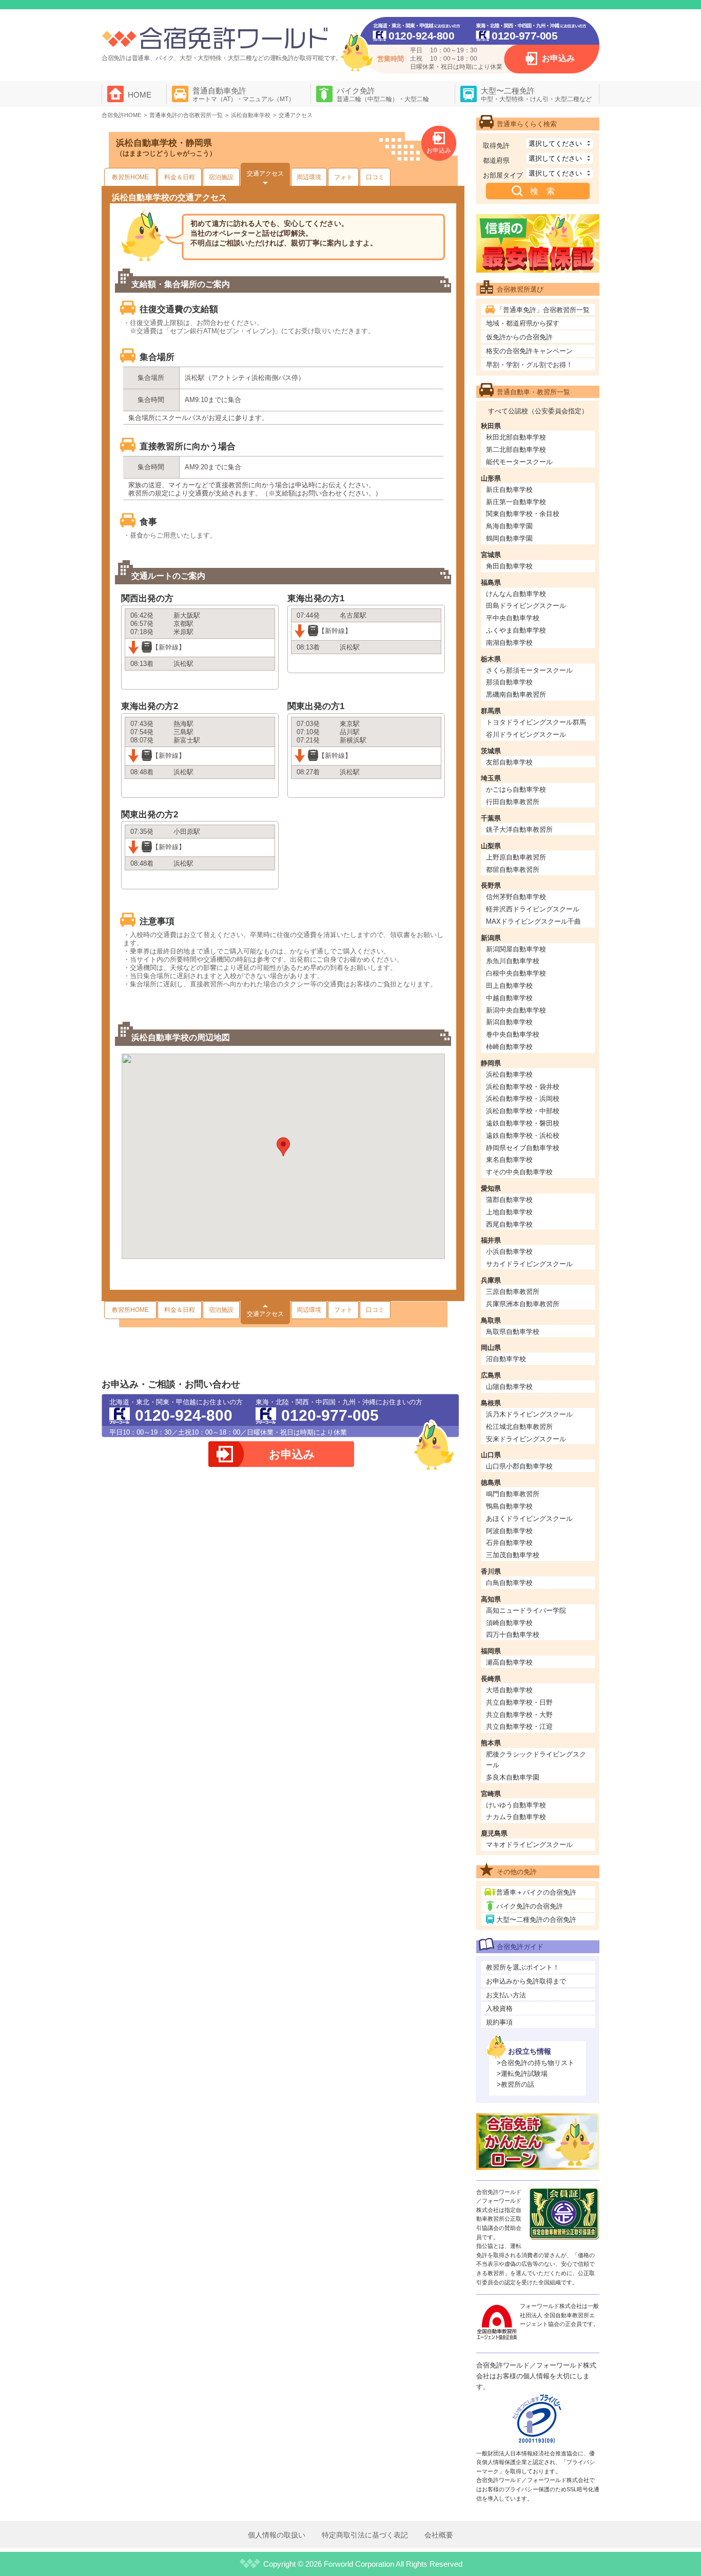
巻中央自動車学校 (513, 1034)
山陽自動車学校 (509, 1387)
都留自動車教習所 (513, 870)
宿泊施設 (221, 177)
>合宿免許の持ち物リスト (536, 2063)
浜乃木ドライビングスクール (529, 1414)
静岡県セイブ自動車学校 (523, 1148)
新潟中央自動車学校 (516, 1010)
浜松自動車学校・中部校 (523, 1111)
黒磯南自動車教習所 (516, 694)
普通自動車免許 (244, 94)
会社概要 (439, 2535)
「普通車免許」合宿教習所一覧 (543, 310)
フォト (343, 177)
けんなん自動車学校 (516, 594)
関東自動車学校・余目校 (523, 514)
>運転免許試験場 (522, 2074)
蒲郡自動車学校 (509, 1200)
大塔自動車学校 (509, 1690)
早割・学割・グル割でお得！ (529, 365)
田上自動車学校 (509, 986)
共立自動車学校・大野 (519, 1715)
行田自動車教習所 (513, 802)
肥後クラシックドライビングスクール (536, 1760)
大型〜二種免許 (536, 94)
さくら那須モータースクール (529, 670)
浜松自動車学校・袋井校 (523, 1087)
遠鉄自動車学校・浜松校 (523, 1136)
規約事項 (499, 2022)
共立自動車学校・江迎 (519, 1726)
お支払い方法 (506, 1995)
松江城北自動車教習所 (519, 1427)
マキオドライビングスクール (529, 1845)
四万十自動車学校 (513, 1635)
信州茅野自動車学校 (516, 897)
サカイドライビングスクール (529, 1264)
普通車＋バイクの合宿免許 (536, 1892)
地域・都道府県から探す (523, 323)
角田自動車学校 (509, 566)
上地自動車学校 (509, 1212)
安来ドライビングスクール (526, 1439)
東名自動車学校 (509, 1160)
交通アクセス (265, 174)
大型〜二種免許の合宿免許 (536, 1920)
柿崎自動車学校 (509, 1047)
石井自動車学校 (509, 1543)
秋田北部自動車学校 (516, 437)
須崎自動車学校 (509, 1623)
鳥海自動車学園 (509, 526)
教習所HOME (130, 177)
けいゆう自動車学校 (516, 1805)
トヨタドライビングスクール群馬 (536, 722)
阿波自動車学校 (509, 1531)
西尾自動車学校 (509, 1224)
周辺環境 (309, 177)
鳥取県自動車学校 (513, 1332)
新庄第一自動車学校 (516, 502)
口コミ (375, 177)
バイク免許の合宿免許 (530, 1906)
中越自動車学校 (509, 998)
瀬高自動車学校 (509, 1662)
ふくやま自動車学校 (516, 630)
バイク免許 (383, 94)
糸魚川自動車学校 (513, 961)
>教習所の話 (515, 2084)
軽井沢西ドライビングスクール (533, 909)
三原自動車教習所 (513, 1292)
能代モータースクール (519, 462)
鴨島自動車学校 (509, 1506)
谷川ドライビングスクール (526, 734)
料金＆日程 (180, 177)
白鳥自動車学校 (509, 1583)
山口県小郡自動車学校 (519, 1466)
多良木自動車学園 (513, 1777)
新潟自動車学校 (509, 1022)
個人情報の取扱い (277, 2535)
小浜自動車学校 (509, 1252)
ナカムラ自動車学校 (516, 1817)
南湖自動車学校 (509, 643)
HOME (140, 95)
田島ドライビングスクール (526, 606)
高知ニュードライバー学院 (526, 1610)
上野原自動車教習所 (516, 857)
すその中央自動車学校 (519, 1172)
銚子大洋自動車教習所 (519, 829)
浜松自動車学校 (509, 1074)
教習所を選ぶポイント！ (523, 1967)
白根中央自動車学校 (516, 973)
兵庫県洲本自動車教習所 (523, 1304)
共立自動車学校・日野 (519, 1702)
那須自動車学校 (509, 682)
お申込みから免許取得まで (526, 1981)
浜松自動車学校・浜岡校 (523, 1099)
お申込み (558, 58)
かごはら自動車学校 (516, 789)
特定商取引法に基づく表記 (365, 2535)
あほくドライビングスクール (529, 1519)
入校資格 (499, 2008)
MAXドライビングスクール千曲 (533, 921)
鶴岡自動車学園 (509, 538)
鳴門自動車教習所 (513, 1494)
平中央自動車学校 (513, 618)
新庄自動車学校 (509, 490)
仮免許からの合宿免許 (519, 337)
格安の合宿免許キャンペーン (529, 351)
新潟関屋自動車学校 (516, 949)
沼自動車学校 (506, 1359)
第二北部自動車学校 (516, 450)
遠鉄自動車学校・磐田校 (523, 1123)
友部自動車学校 (509, 762)
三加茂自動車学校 (513, 1555)
